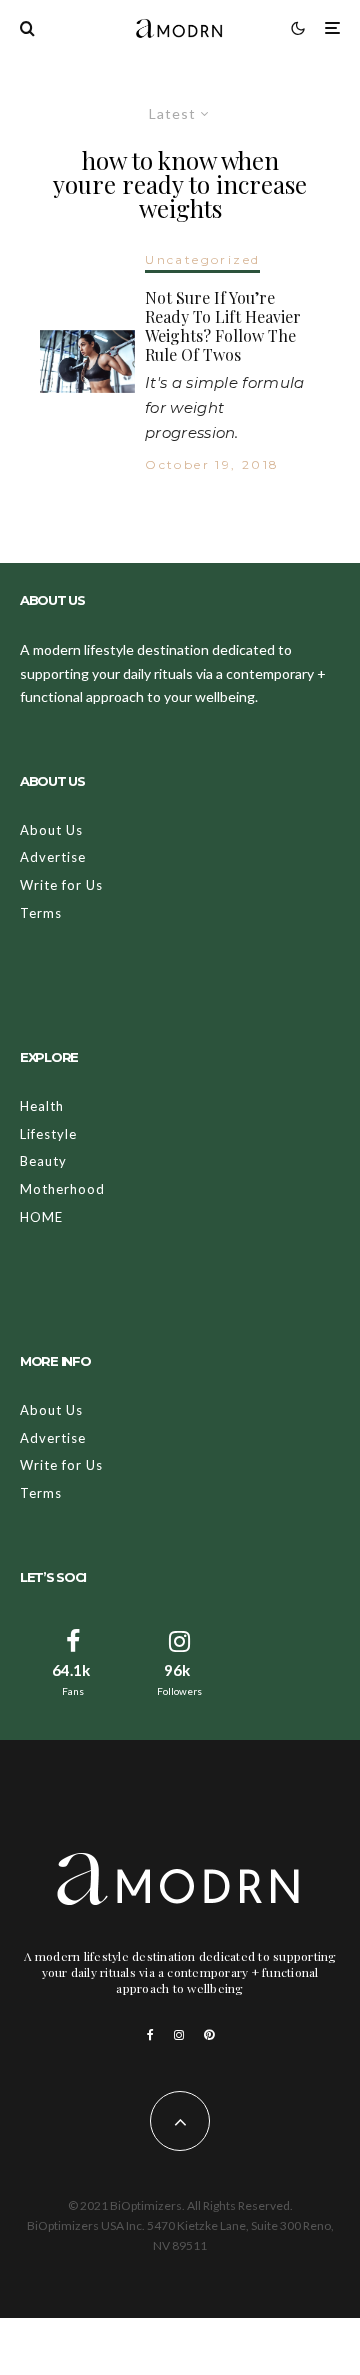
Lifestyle (48, 1134)
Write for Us (61, 885)
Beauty (43, 1161)
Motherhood (62, 1189)
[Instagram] (179, 2035)
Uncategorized (202, 259)
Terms (41, 913)
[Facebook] (150, 2035)
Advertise (53, 857)
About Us (51, 830)
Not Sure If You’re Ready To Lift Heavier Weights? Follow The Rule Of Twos (223, 326)
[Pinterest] (209, 2035)
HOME (41, 1217)
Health (42, 1106)
